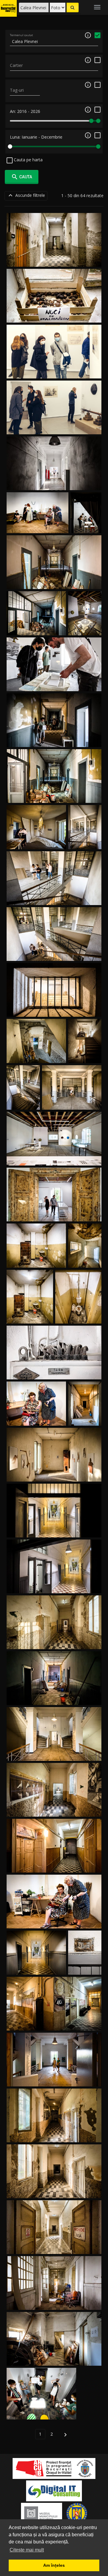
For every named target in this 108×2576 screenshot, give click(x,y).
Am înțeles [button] (54, 2565)
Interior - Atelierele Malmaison (54, 260)
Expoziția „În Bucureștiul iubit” (54, 371)
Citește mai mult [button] (27, 2550)
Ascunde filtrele (26, 195)
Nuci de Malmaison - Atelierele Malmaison (54, 316)
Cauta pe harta (28, 160)
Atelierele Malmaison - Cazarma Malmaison (54, 483)
